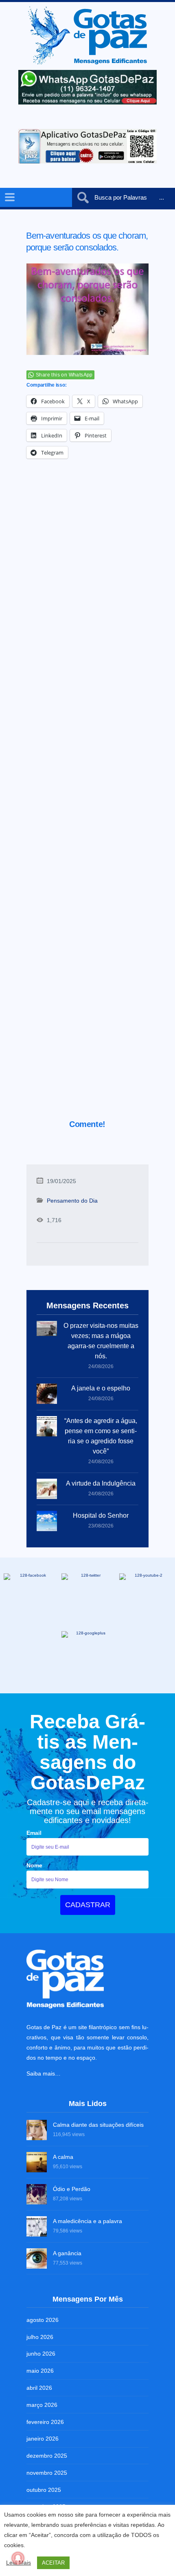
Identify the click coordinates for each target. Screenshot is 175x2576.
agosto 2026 (43, 2320)
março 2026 (42, 2405)
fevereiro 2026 (45, 2422)
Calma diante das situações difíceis (98, 2125)
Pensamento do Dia (72, 1201)
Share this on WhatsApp (64, 375)
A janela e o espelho (101, 1388)
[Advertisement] (87, 800)
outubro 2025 (44, 2490)
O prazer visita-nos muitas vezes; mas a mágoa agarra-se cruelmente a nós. (101, 1341)
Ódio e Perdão (72, 2189)
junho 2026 (41, 2354)
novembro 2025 (47, 2473)
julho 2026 (40, 2337)
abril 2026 (39, 2388)
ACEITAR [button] (53, 2563)
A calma (63, 2157)
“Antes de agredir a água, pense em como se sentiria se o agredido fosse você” (101, 1436)
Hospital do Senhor (101, 1515)
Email (34, 1833)
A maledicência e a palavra (87, 2221)
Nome (34, 1865)
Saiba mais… (44, 2073)
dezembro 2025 (47, 2456)
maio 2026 (40, 2371)
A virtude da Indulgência (101, 1483)
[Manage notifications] (18, 2558)
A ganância (67, 2253)
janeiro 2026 (43, 2439)
